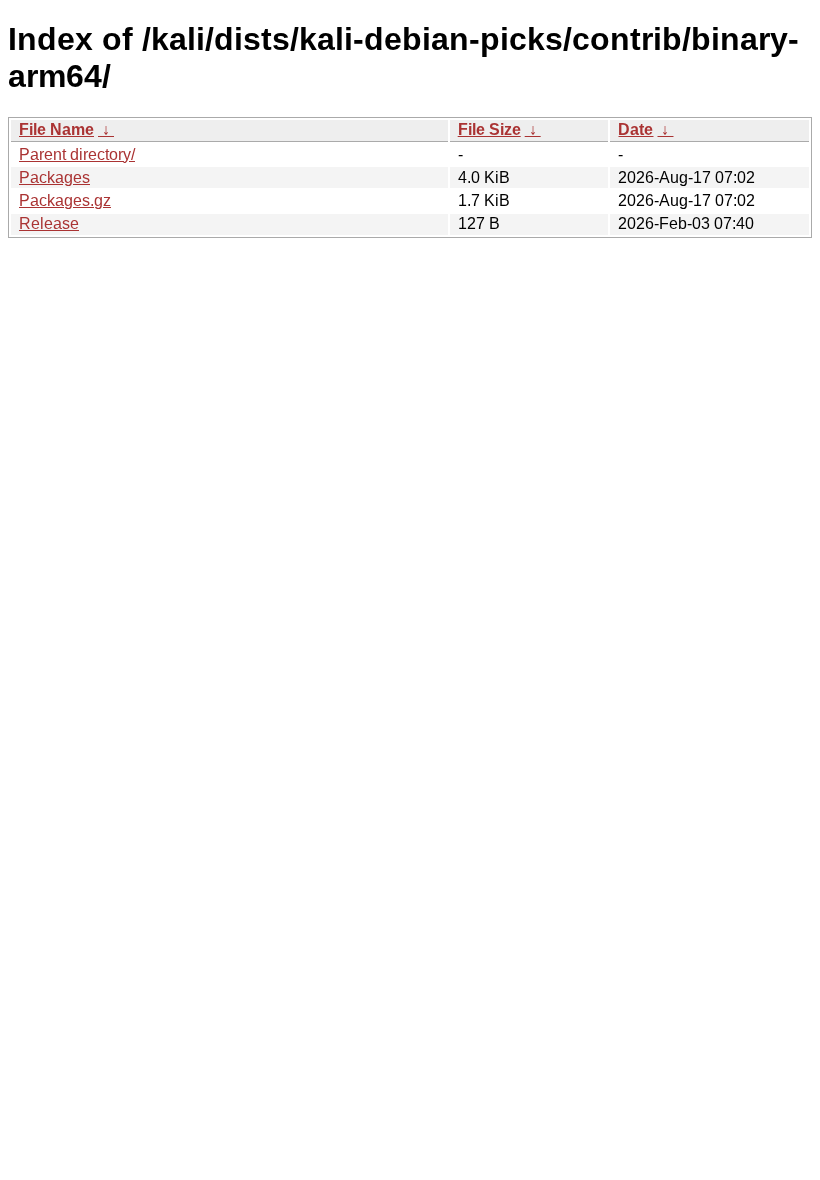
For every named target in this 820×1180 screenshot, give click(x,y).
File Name (56, 129)
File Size (489, 129)
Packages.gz (65, 200)
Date (635, 129)
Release (49, 223)
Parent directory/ (77, 154)
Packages (54, 177)
